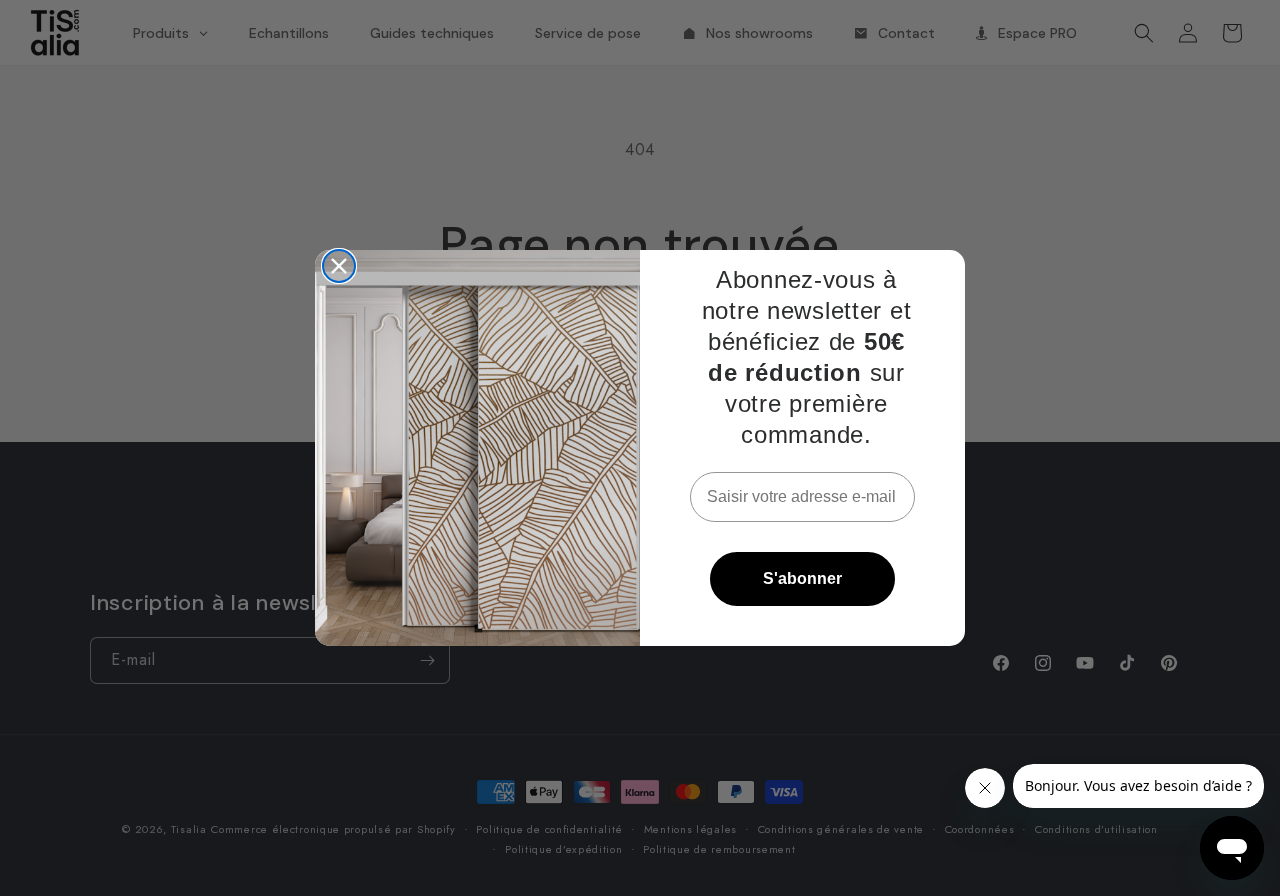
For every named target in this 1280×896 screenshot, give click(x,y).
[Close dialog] (339, 266)
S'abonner (802, 578)
